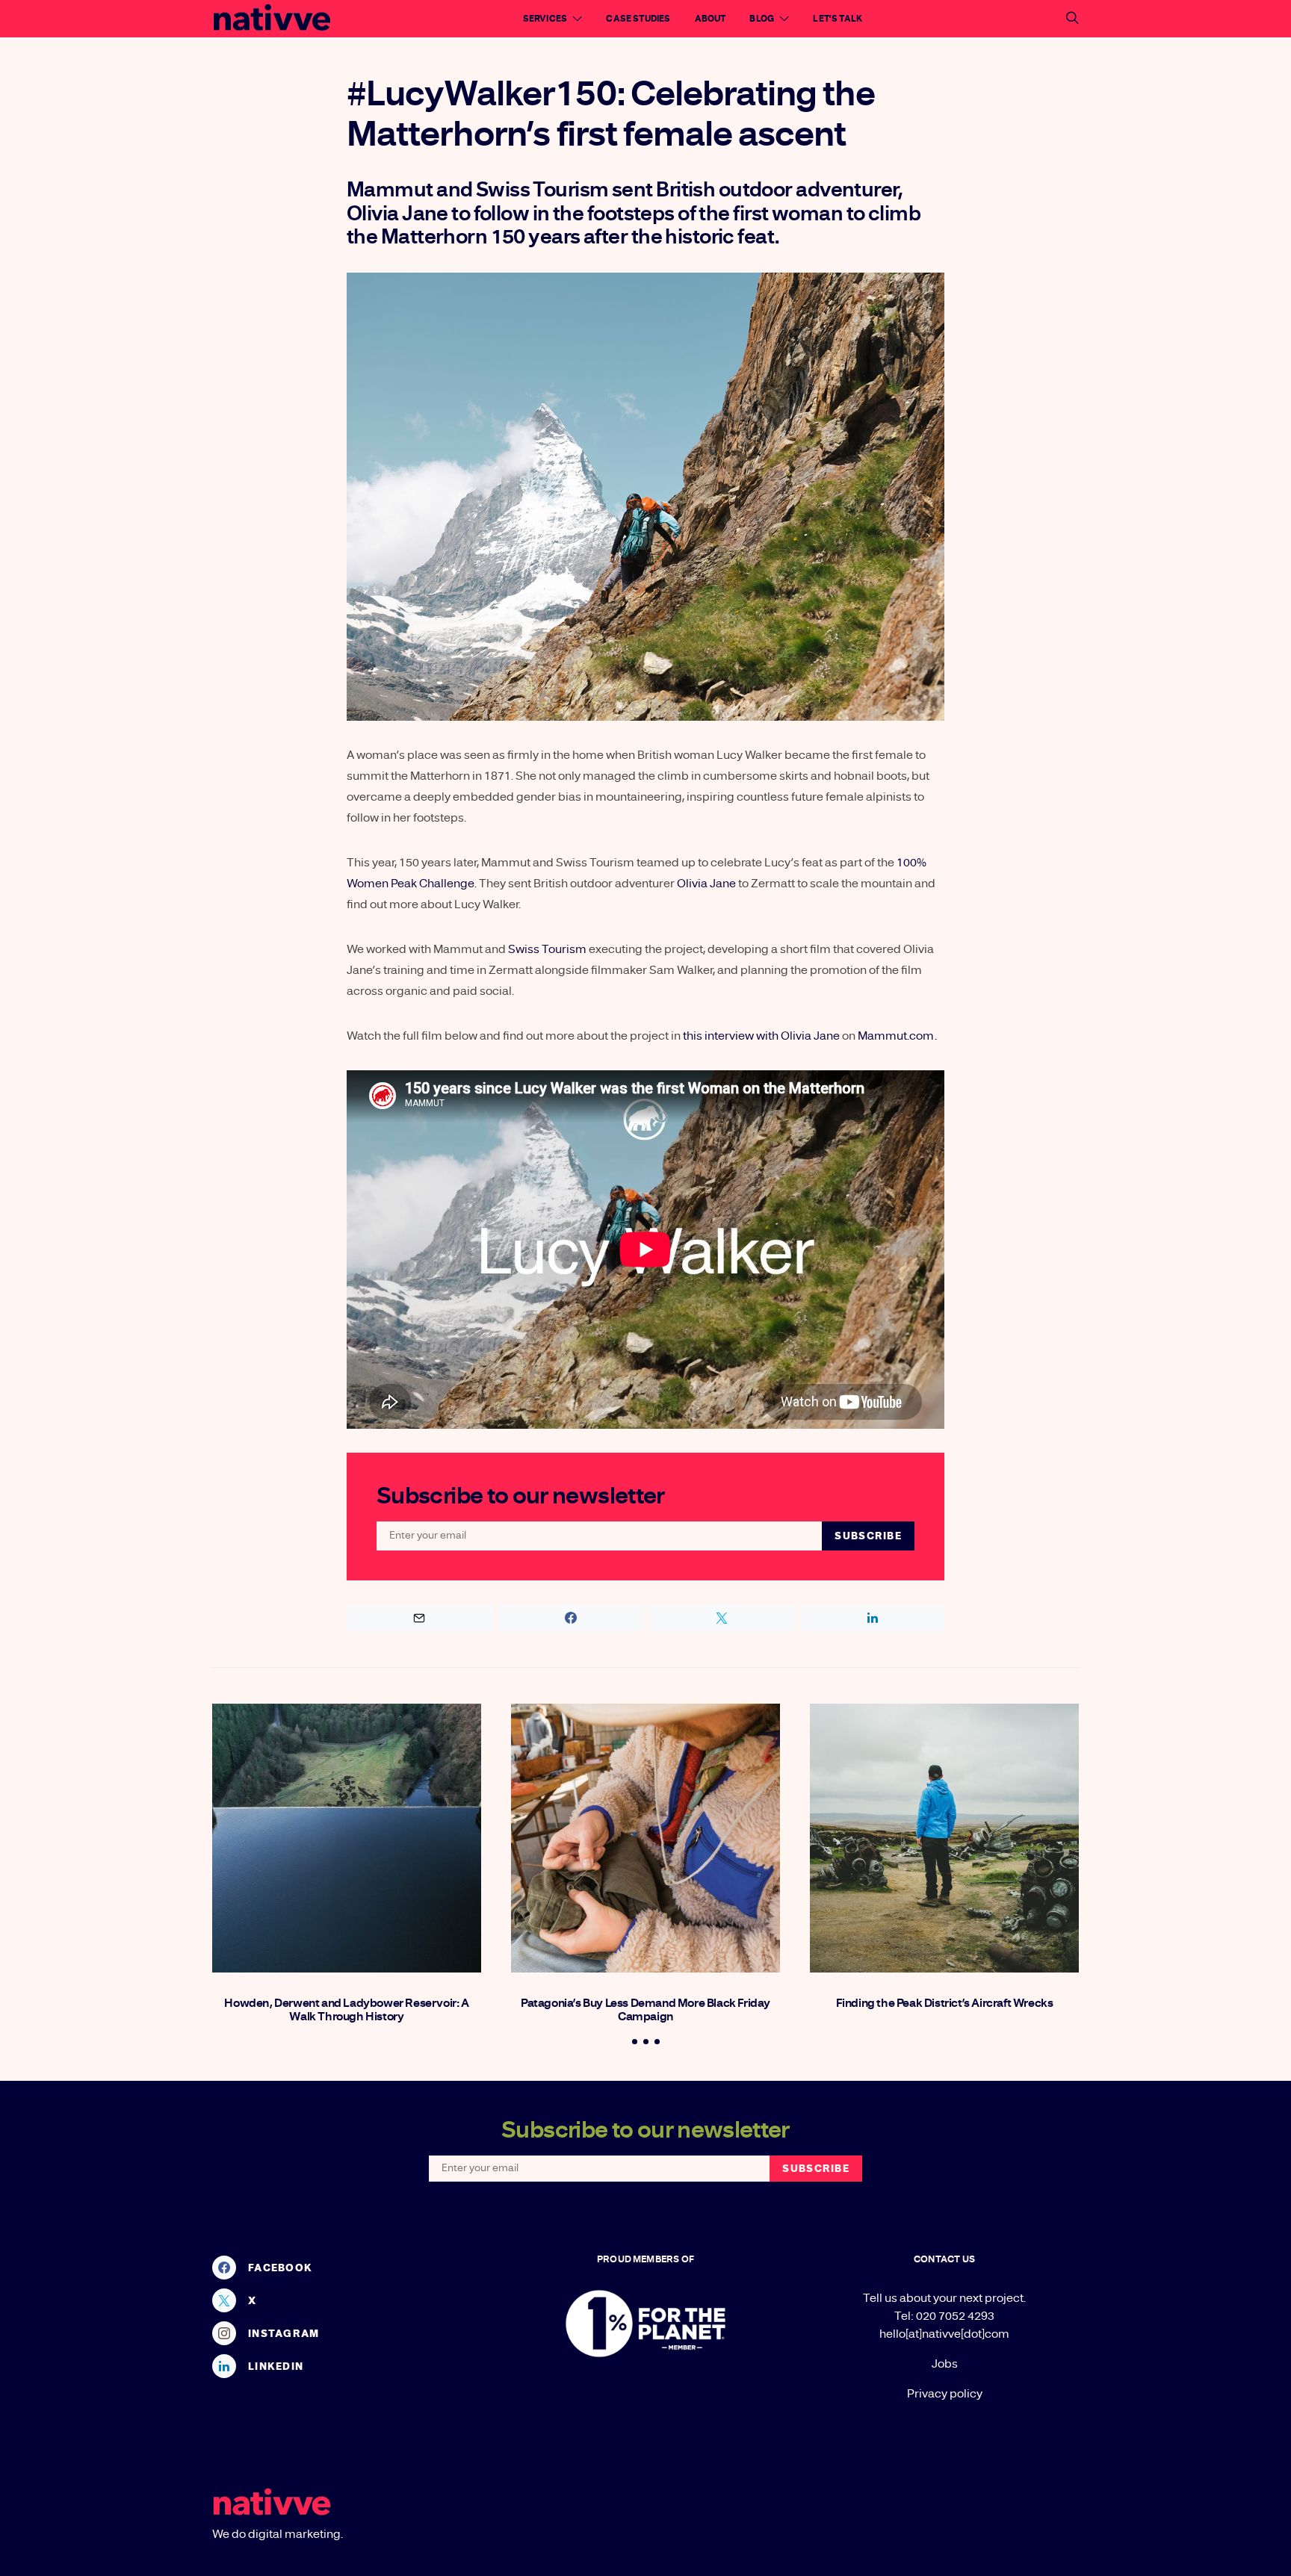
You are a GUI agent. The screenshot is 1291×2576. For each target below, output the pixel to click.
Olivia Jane (706, 884)
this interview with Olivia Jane (761, 1036)
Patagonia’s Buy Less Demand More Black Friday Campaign (645, 2010)
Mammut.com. (897, 1036)
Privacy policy (945, 2394)
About (710, 19)
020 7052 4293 (955, 2316)
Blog (762, 19)
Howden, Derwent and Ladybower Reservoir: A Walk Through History (346, 2010)
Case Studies (638, 19)
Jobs (945, 2364)
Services (545, 19)
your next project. (979, 2298)
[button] (635, 2042)
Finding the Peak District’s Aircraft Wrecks (945, 2003)
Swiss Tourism (547, 949)
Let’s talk (838, 19)
